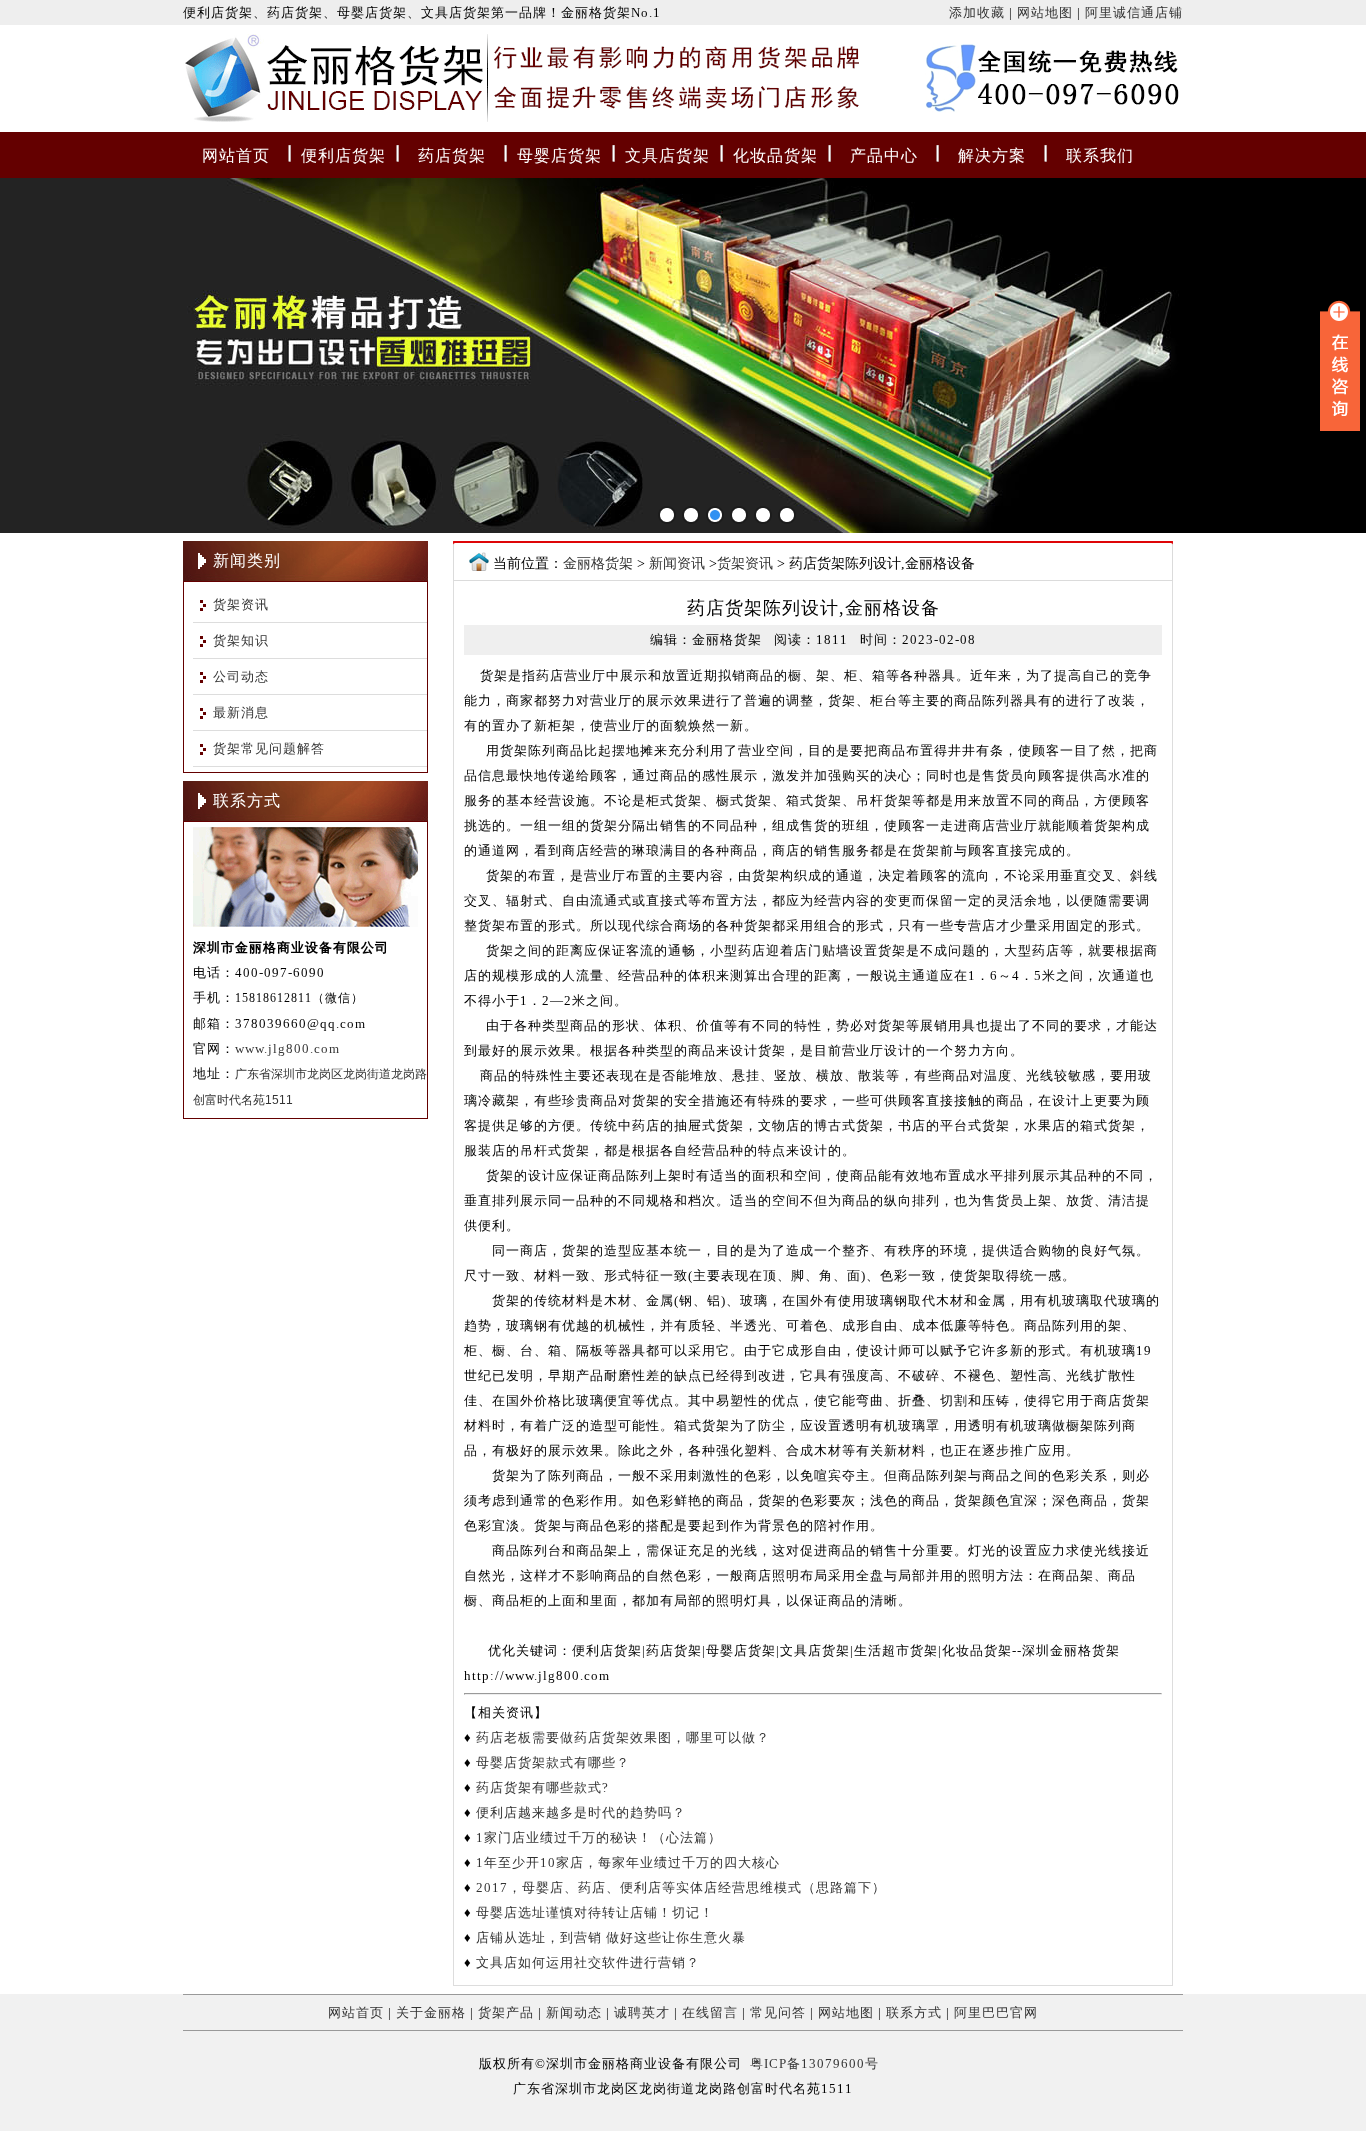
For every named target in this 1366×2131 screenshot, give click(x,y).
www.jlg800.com (287, 1048)
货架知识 (241, 640)
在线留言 (710, 2012)
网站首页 (236, 155)
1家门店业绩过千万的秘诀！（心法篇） (599, 1837)
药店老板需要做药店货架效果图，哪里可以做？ (623, 1737)
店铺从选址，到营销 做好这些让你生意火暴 (611, 1937)
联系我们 (1100, 155)
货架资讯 (241, 604)
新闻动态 (574, 2012)
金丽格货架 (225, 83)
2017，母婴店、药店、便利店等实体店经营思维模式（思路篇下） (681, 1887)
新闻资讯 (677, 563)
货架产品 (506, 2012)
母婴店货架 (559, 155)
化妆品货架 (775, 155)
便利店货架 (343, 155)
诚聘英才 (642, 2012)
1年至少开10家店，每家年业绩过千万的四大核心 (628, 1862)
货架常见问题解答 (269, 748)
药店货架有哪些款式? (542, 1787)
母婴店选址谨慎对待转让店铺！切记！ (595, 1912)
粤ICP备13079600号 (814, 2063)
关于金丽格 (431, 2012)
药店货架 (452, 155)
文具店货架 (667, 155)
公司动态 (241, 676)
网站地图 (1045, 12)
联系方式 (914, 2012)
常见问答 (778, 2012)
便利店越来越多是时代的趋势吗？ (581, 1812)
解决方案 (992, 155)
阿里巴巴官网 (996, 2012)
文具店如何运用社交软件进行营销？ (588, 1962)
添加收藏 (977, 12)
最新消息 (241, 712)
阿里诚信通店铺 (1134, 12)
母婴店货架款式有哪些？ (553, 1762)
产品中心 (884, 155)
